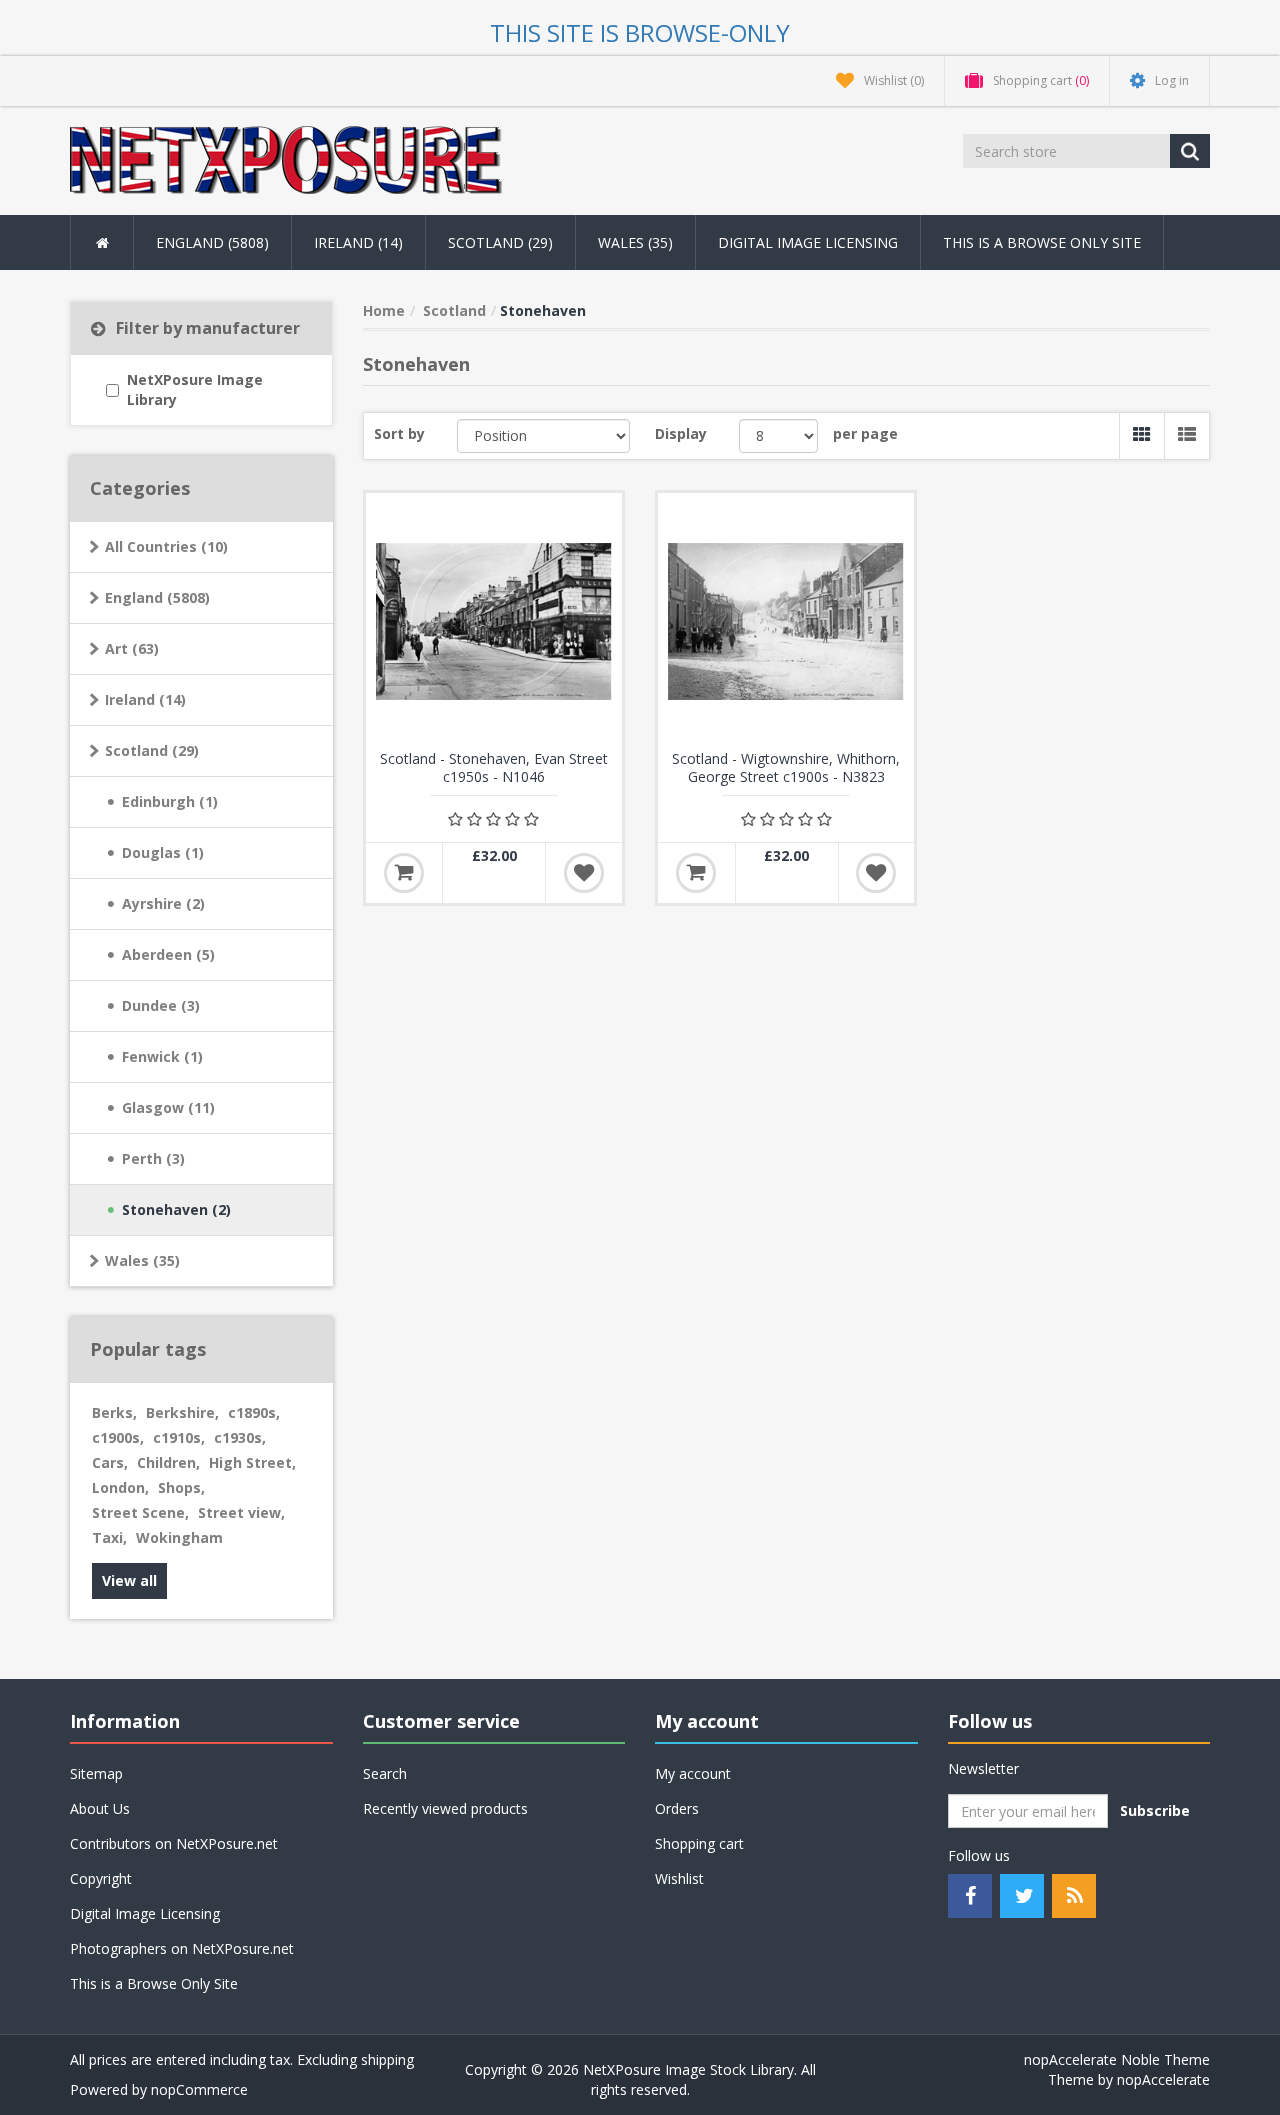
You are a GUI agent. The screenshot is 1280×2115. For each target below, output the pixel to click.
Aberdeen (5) (168, 954)
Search (385, 1773)
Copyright (101, 1878)
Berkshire (182, 1412)
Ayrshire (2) (163, 903)
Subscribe (1155, 1810)
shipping (387, 2059)
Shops (181, 1487)
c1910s (179, 1437)
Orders (677, 1808)
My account (693, 1773)
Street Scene (140, 1512)
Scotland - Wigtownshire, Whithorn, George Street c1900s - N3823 (786, 768)
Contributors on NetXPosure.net (174, 1843)
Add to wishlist (584, 873)
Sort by (399, 433)
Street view (241, 1512)
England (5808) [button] (212, 242)
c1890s (254, 1412)
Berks (114, 1412)
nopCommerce (199, 2089)
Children (168, 1462)
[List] (1186, 436)
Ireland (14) (145, 699)
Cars (110, 1462)
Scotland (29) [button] (500, 242)
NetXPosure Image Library (195, 389)
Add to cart (404, 873)
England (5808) (157, 597)
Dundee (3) (161, 1005)
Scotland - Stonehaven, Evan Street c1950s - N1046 (494, 768)
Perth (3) (153, 1158)
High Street (252, 1462)
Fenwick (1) (162, 1056)
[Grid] (1141, 436)
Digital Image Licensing (808, 242)
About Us (100, 1808)
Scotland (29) (152, 750)
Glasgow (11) (168, 1107)
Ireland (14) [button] (358, 242)
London (120, 1487)
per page (865, 433)
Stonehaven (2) (176, 1209)
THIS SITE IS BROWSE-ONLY (640, 32)
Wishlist (679, 1878)
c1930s (240, 1437)
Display (681, 433)
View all (129, 1580)
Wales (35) (142, 1260)
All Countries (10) (166, 546)
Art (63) (132, 648)
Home (384, 310)
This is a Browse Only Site (1042, 242)
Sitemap (96, 1773)
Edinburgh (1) (170, 801)
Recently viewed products (445, 1808)
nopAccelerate (1163, 2079)
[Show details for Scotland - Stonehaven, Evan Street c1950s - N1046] (494, 621)
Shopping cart (699, 1843)
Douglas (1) (163, 852)
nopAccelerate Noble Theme (1117, 2059)
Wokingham (179, 1537)
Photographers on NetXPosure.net (182, 1948)
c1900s (118, 1437)
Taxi (109, 1537)
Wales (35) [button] (635, 242)
